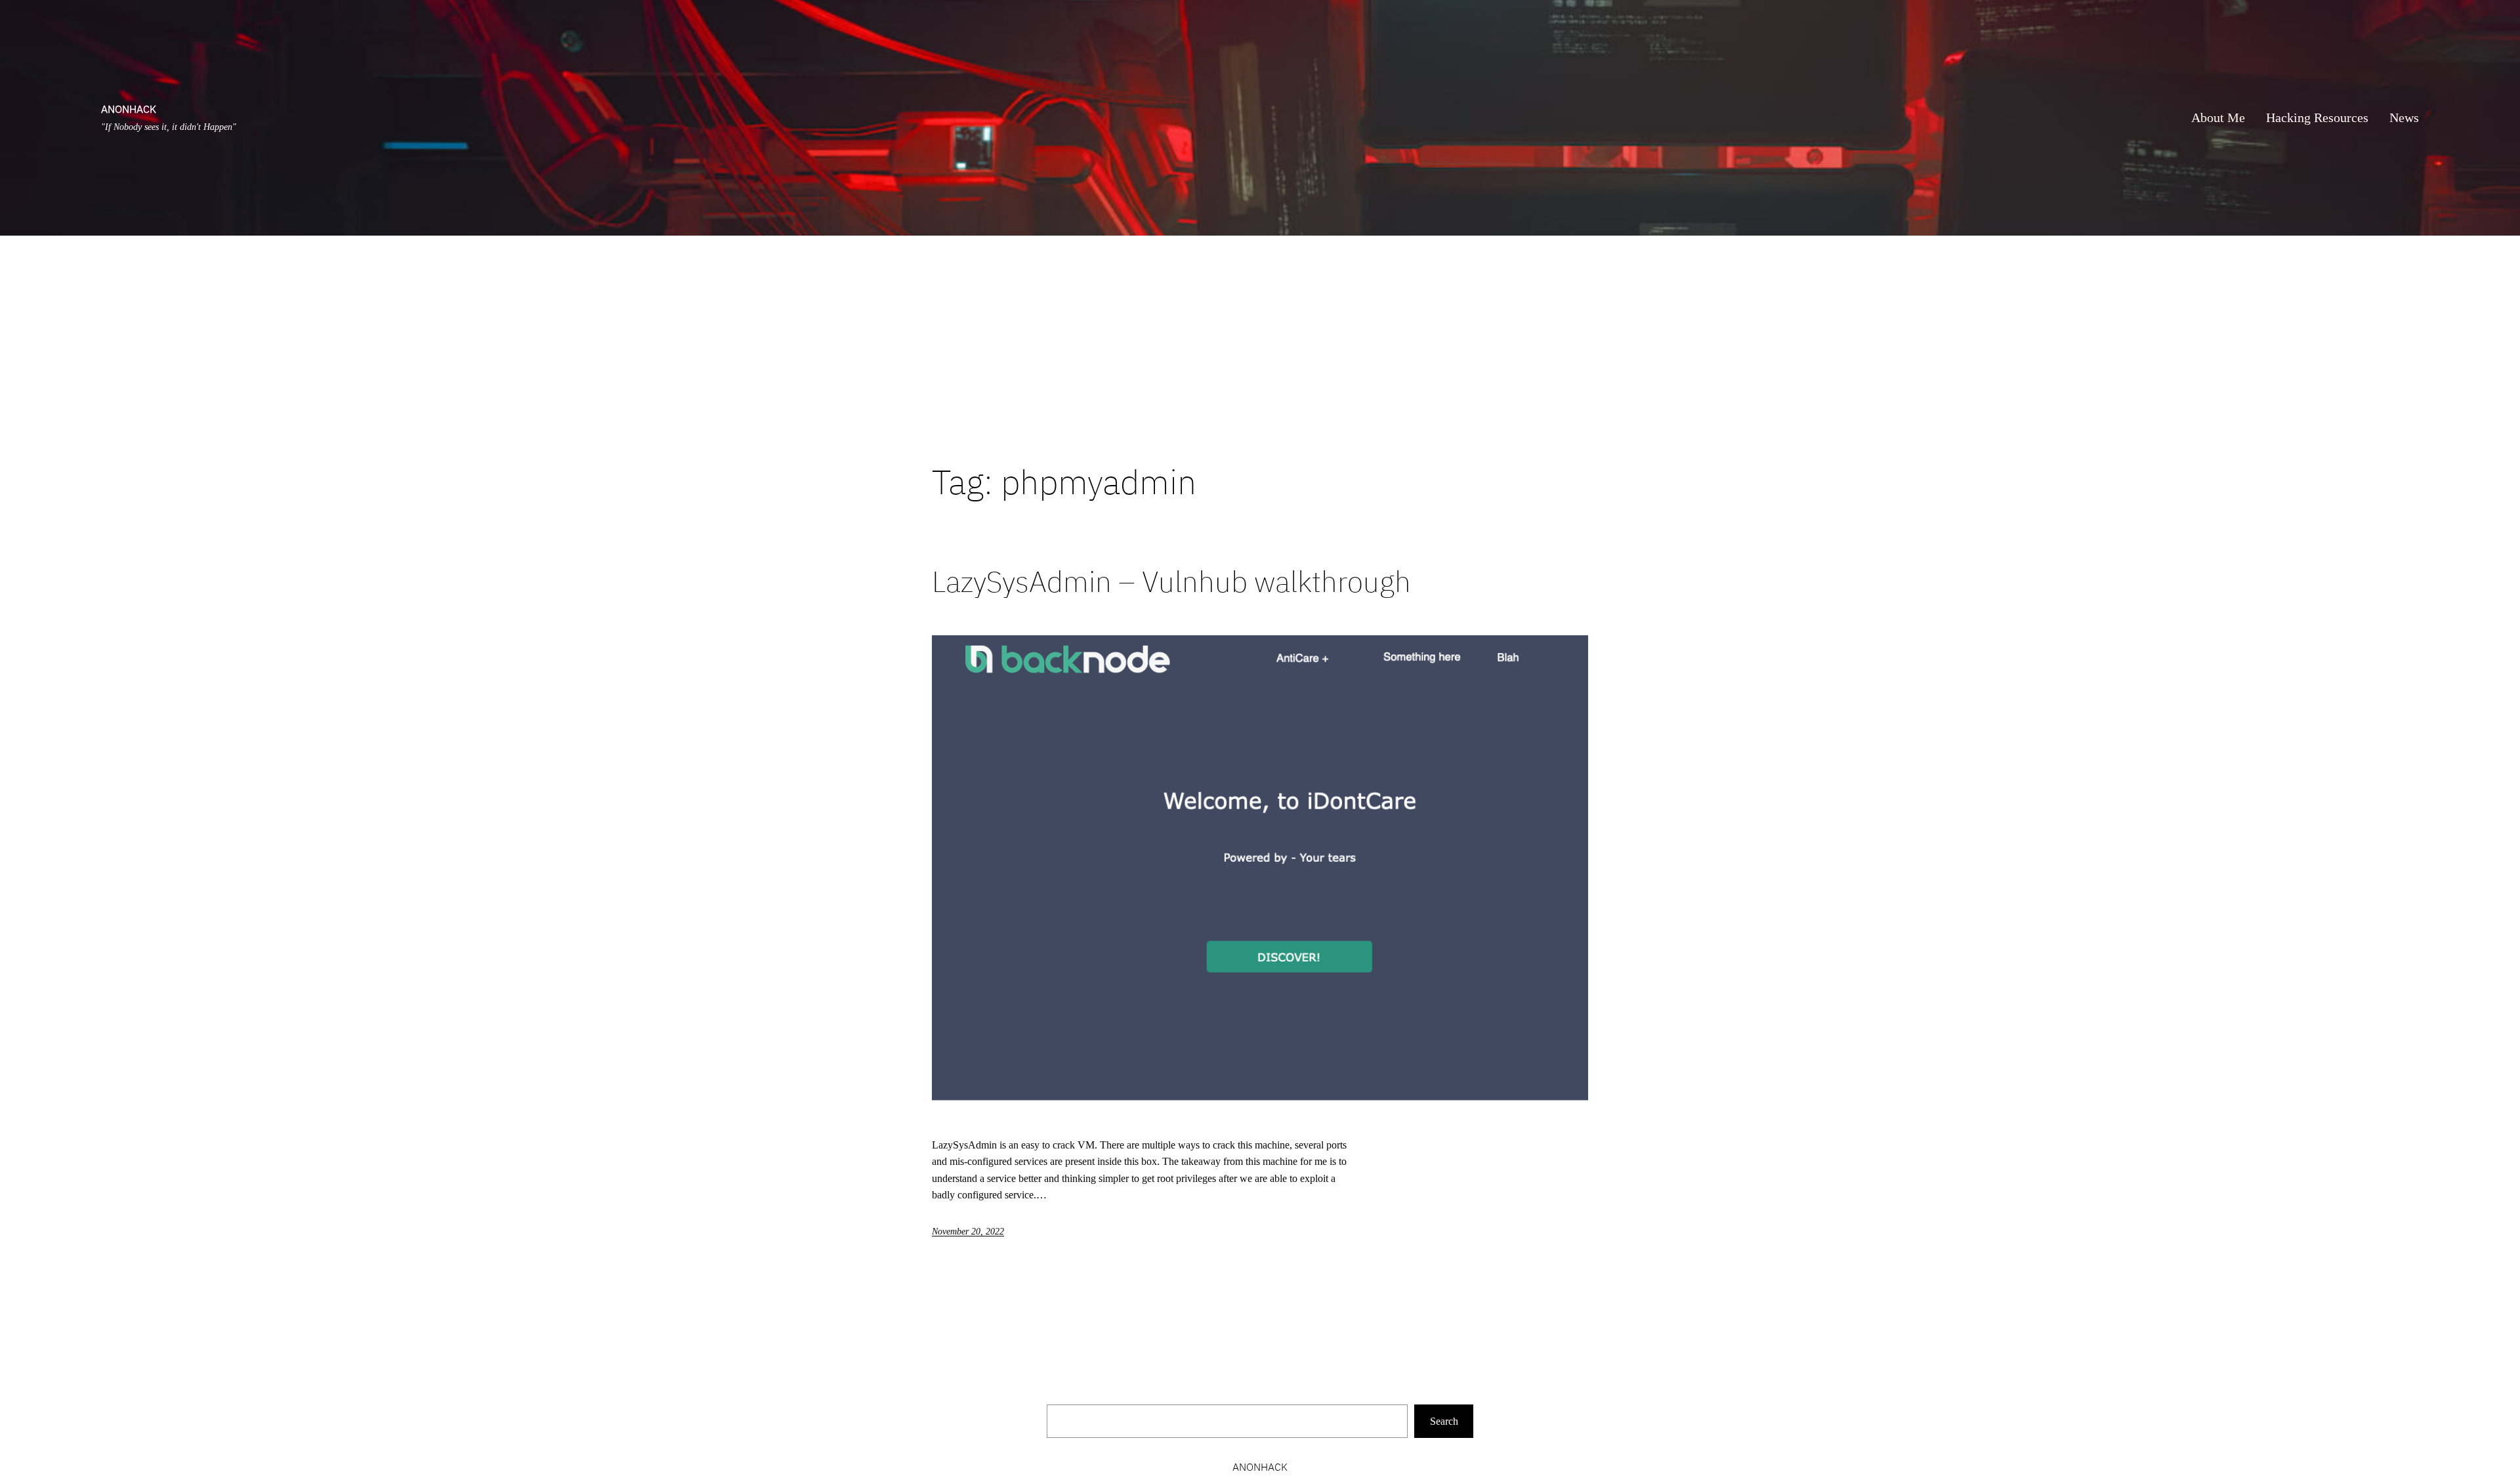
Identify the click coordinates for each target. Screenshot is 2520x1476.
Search (1444, 1421)
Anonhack (129, 109)
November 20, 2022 (968, 1232)
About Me (2218, 117)
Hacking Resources (2317, 117)
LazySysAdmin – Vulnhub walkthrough (1171, 582)
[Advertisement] (1260, 348)
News (2404, 117)
